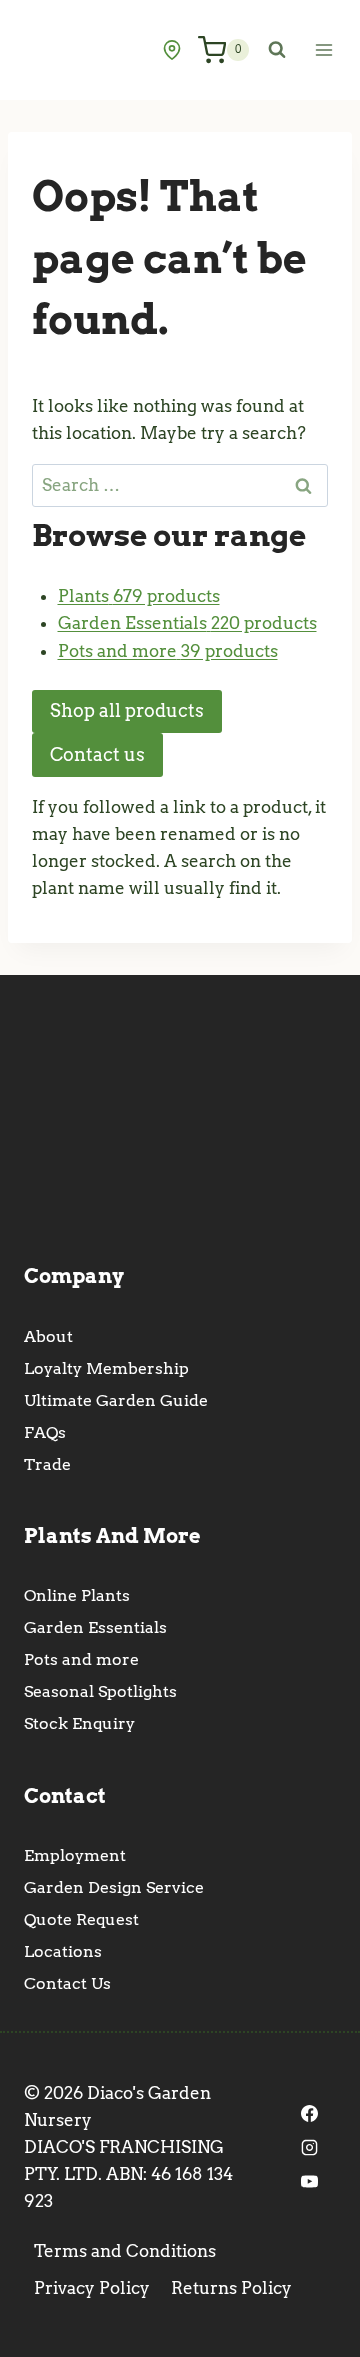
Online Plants (77, 1595)
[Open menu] (323, 49)
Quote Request (81, 1919)
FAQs (45, 1432)
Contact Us (67, 1983)
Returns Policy (231, 2288)
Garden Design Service (114, 1887)
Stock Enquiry (79, 1723)
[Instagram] (310, 2148)
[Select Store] (172, 50)
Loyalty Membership (106, 1368)
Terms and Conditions (125, 2251)
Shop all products (127, 710)
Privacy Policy (92, 2288)
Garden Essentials (95, 1627)
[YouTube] (310, 2182)
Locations (63, 1951)
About (48, 1336)
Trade (47, 1464)
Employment (75, 1855)
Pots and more (81, 1659)
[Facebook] (310, 2114)
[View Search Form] (277, 50)
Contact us (97, 754)
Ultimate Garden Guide (116, 1400)
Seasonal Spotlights (100, 1691)
